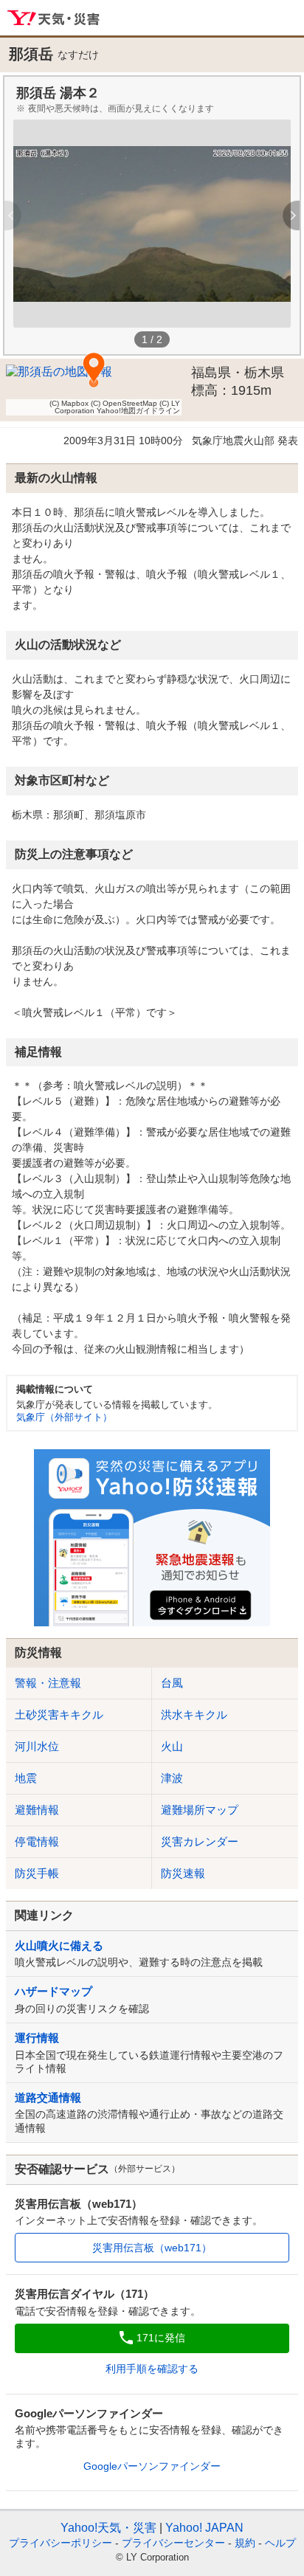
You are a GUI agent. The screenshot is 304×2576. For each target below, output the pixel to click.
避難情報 (37, 1810)
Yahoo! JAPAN (204, 2528)
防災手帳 (37, 1873)
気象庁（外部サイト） (64, 1417)
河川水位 (37, 1746)
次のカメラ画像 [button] (284, 215)
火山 (172, 1746)
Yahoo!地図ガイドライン (138, 411)
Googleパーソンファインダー (152, 2466)
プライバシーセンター (173, 2543)
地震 (26, 1778)
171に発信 (161, 2338)
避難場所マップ (200, 1810)
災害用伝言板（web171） (152, 2248)
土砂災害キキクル (59, 1715)
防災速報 (183, 1873)
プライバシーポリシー (61, 2543)
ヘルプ (280, 2543)
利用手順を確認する (152, 2369)
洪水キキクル (194, 1715)
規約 (245, 2543)
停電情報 (37, 1841)
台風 (172, 1683)
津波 (172, 1778)
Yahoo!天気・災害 (54, 18)
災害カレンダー (200, 1841)
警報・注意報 (48, 1683)
